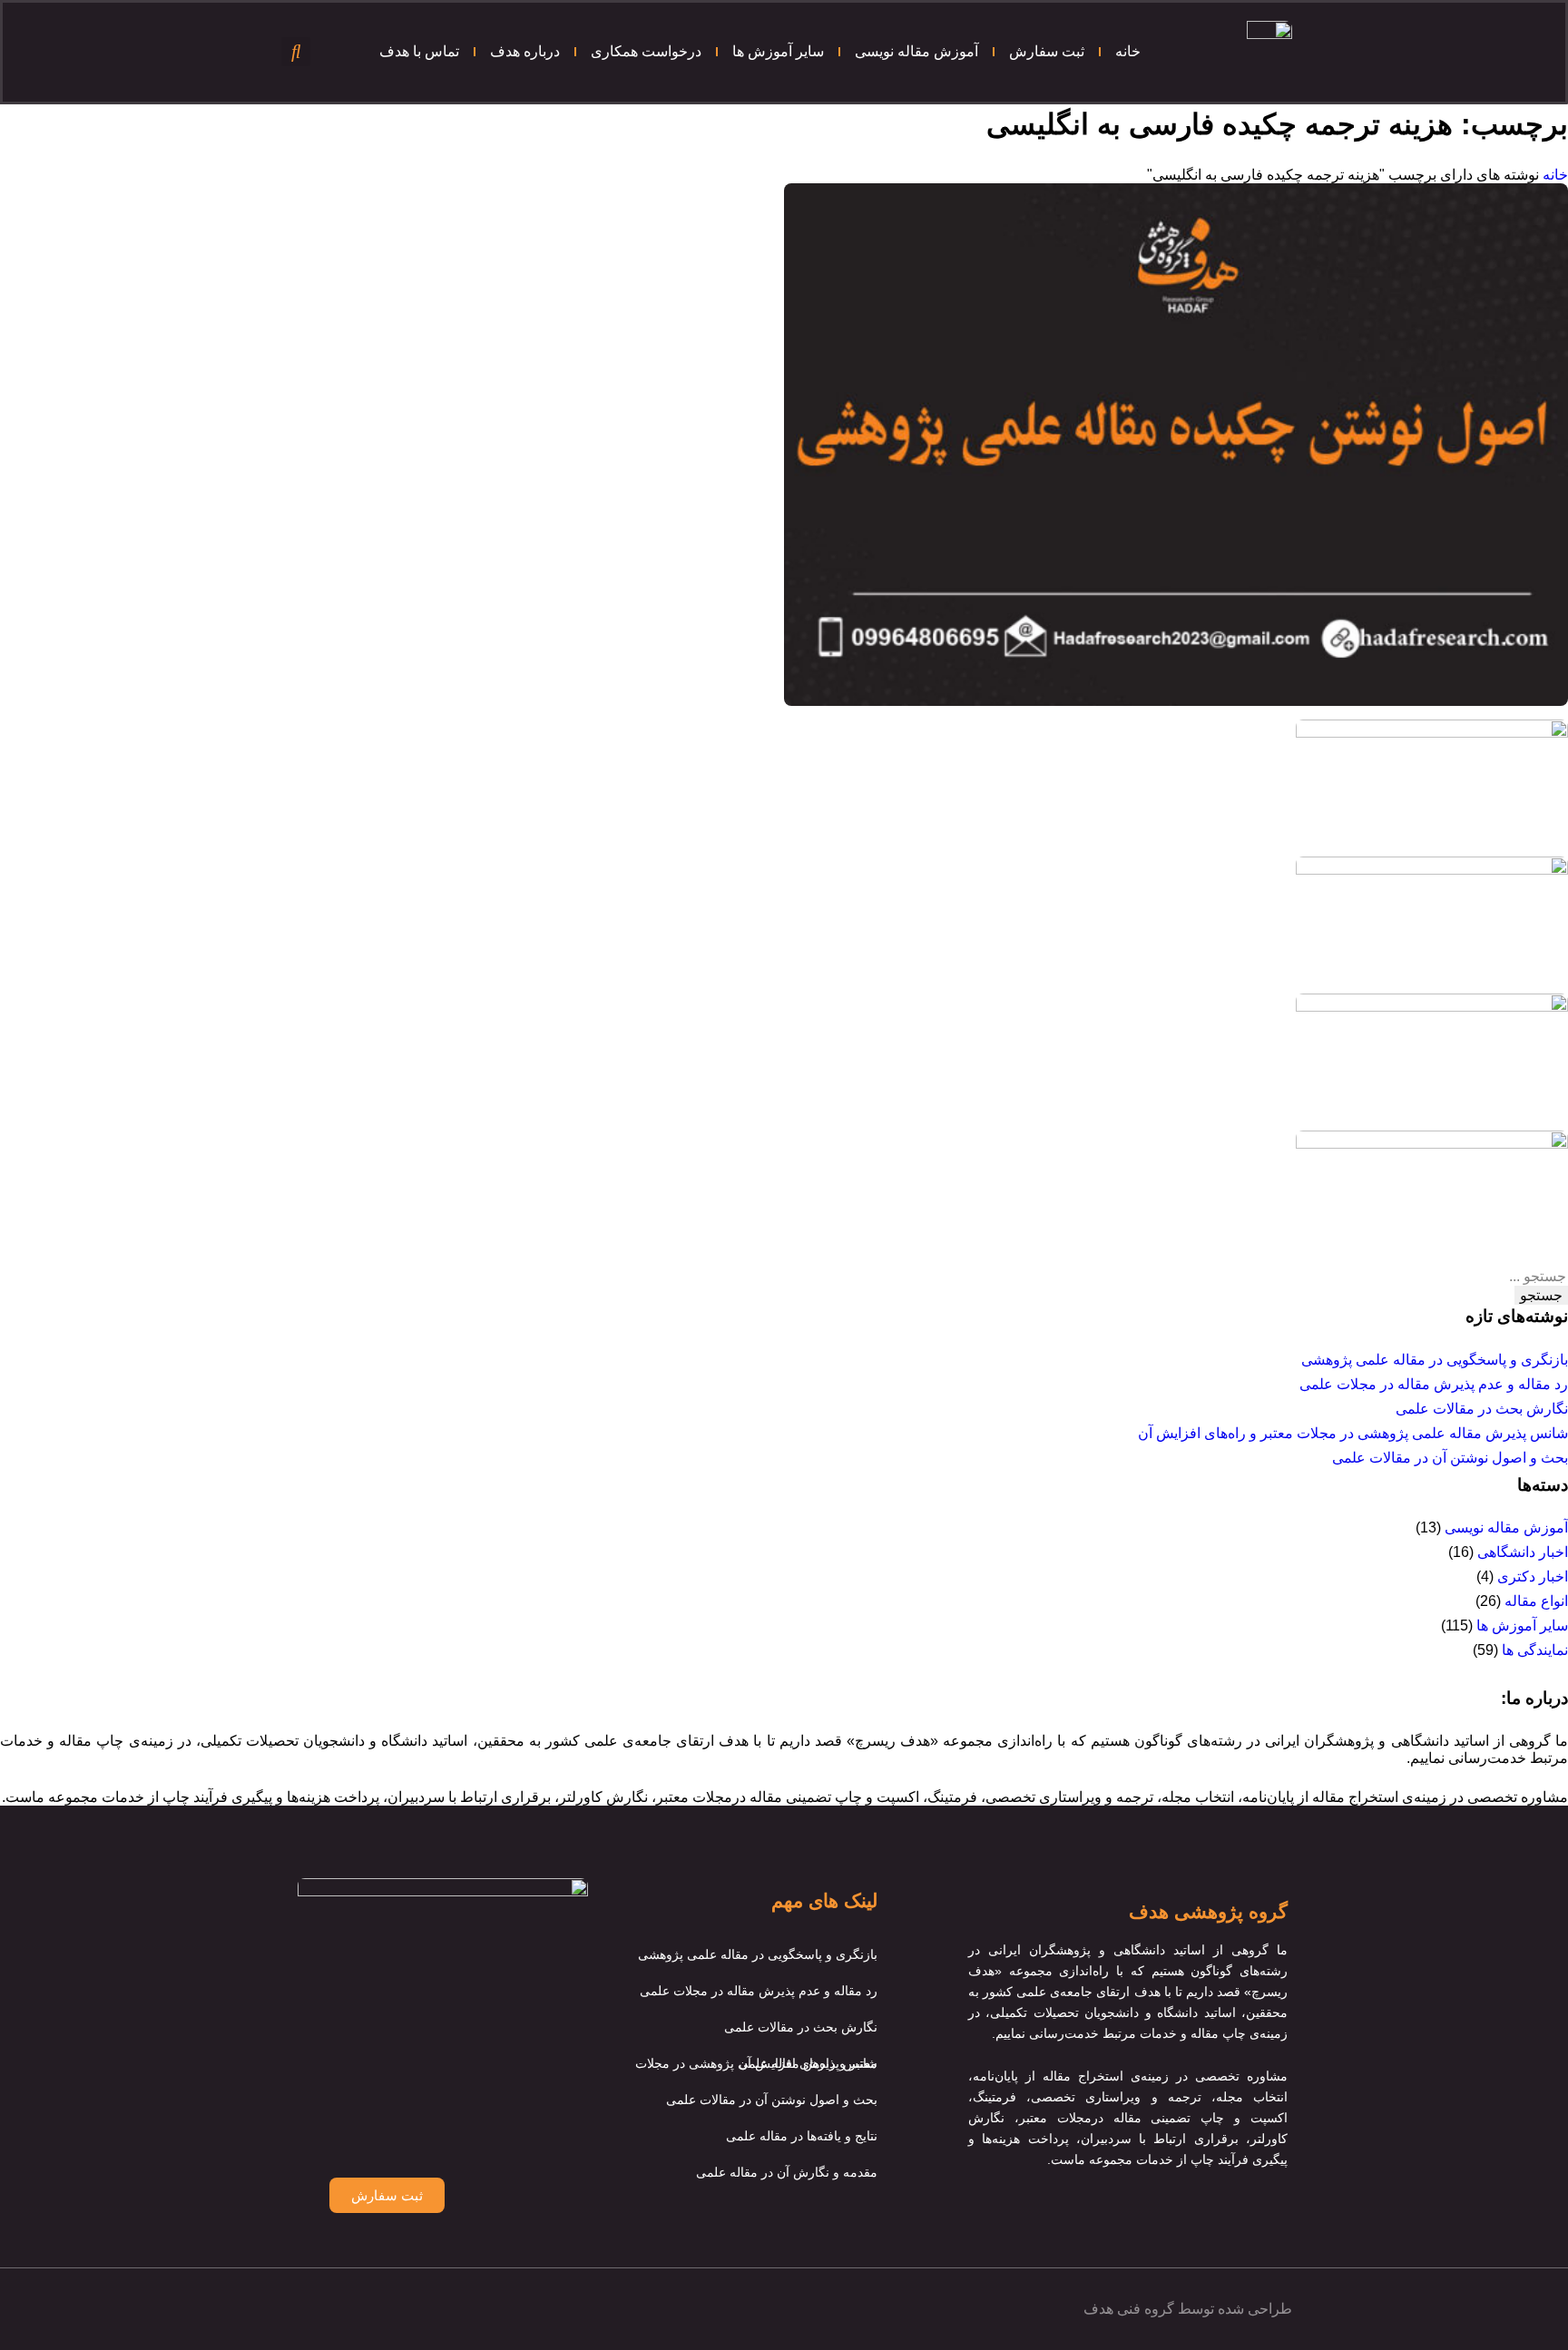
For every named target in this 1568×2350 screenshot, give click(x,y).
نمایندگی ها (1535, 1650)
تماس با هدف (419, 51)
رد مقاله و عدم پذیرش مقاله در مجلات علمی (1434, 1384)
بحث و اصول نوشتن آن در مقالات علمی (1450, 1458)
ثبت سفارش (1047, 51)
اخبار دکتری (1533, 1576)
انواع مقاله (1536, 1601)
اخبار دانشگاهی (1523, 1552)
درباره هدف (525, 51)
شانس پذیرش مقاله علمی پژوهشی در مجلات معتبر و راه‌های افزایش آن (1353, 1433)
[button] (296, 52)
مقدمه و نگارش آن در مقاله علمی (787, 2172)
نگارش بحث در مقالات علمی (1482, 1409)
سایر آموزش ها (778, 51)
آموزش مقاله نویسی (916, 51)
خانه (1128, 51)
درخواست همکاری (646, 51)
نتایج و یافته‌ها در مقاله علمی (802, 2136)
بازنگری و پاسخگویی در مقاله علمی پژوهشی (1435, 1360)
